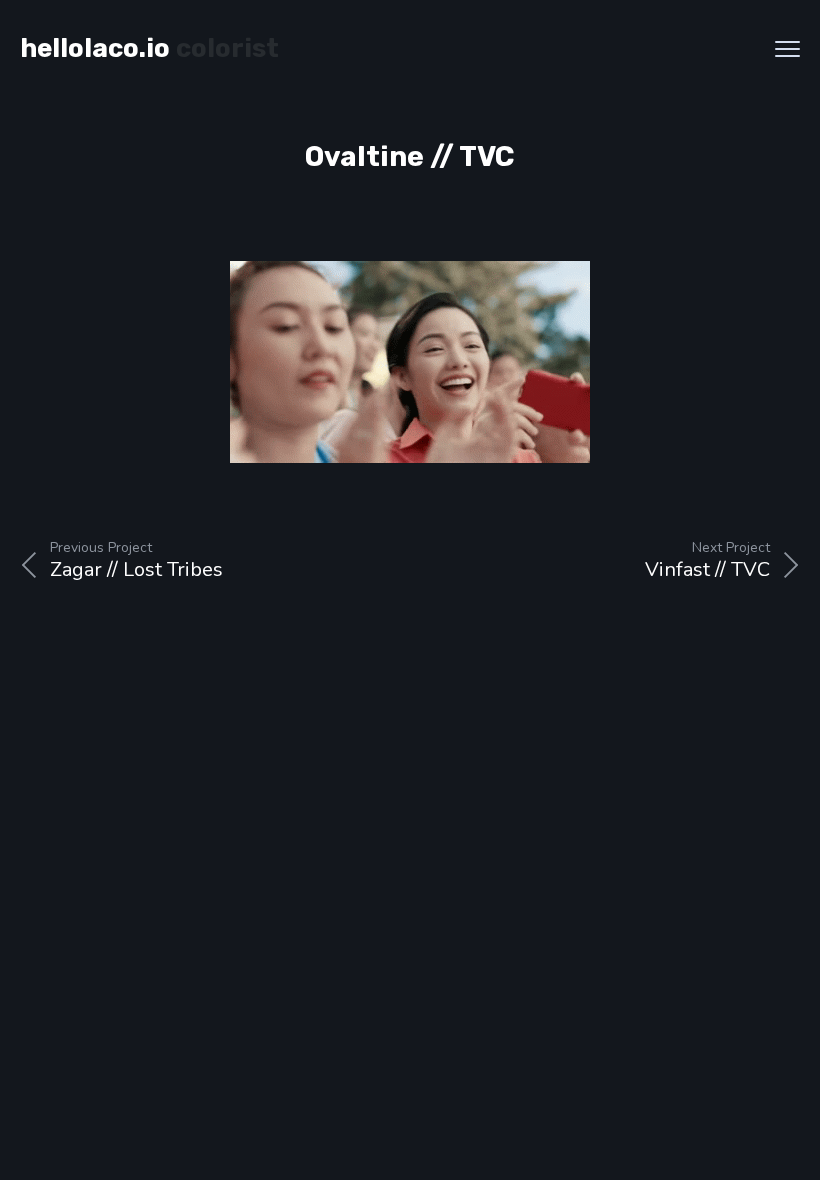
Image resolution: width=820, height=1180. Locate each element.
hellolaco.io (95, 48)
